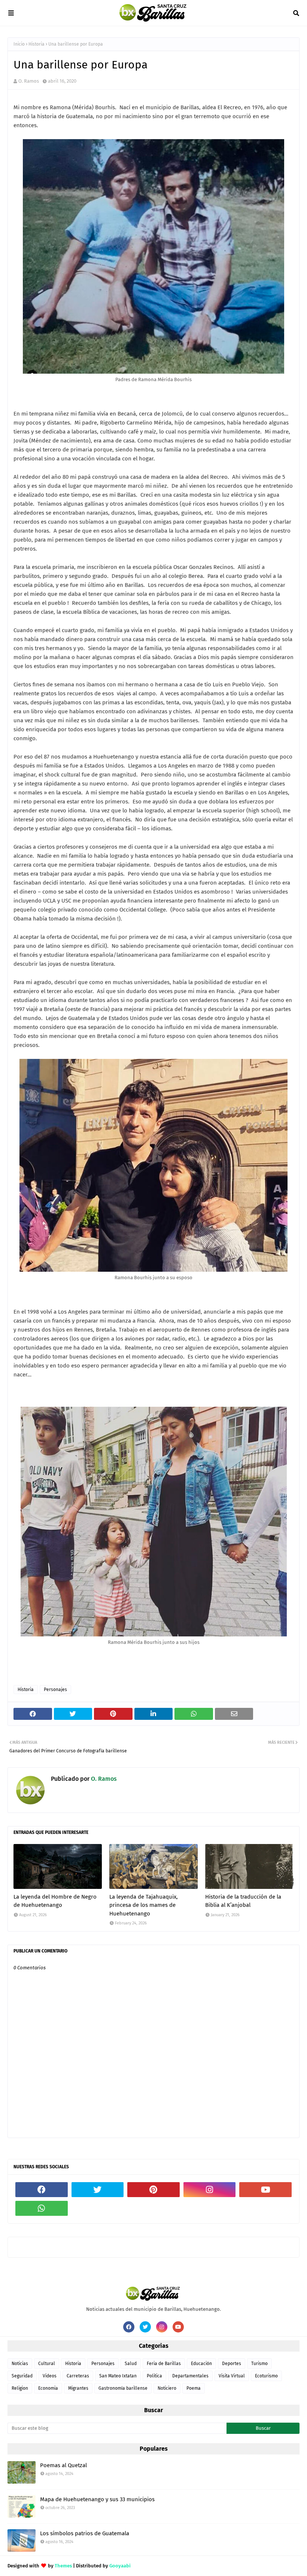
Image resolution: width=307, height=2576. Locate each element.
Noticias (20, 2364)
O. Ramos (29, 81)
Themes (63, 2566)
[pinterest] (153, 2190)
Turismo (259, 2364)
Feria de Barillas (164, 2364)
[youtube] (265, 2190)
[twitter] (98, 2190)
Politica (154, 2376)
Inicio (19, 44)
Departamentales (190, 2376)
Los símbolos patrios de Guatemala (85, 2533)
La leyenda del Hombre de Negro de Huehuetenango (55, 1901)
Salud (131, 2364)
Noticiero (167, 2388)
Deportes (232, 2364)
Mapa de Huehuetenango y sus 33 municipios (97, 2499)
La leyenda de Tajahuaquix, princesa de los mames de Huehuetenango (144, 1905)
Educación (201, 2364)
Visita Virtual (232, 2376)
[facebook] (42, 2190)
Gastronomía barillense (123, 2388)
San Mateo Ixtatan (118, 2376)
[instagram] (210, 2190)
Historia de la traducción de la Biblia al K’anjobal (243, 1901)
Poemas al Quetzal (63, 2465)
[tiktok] (98, 2208)
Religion (20, 2388)
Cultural (47, 2364)
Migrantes (78, 2388)
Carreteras (78, 2376)
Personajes (55, 1690)
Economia (48, 2388)
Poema (194, 2388)
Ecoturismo (266, 2376)
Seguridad (22, 2376)
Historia (37, 44)
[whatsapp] (42, 2208)
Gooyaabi (120, 2566)
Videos (50, 2376)
